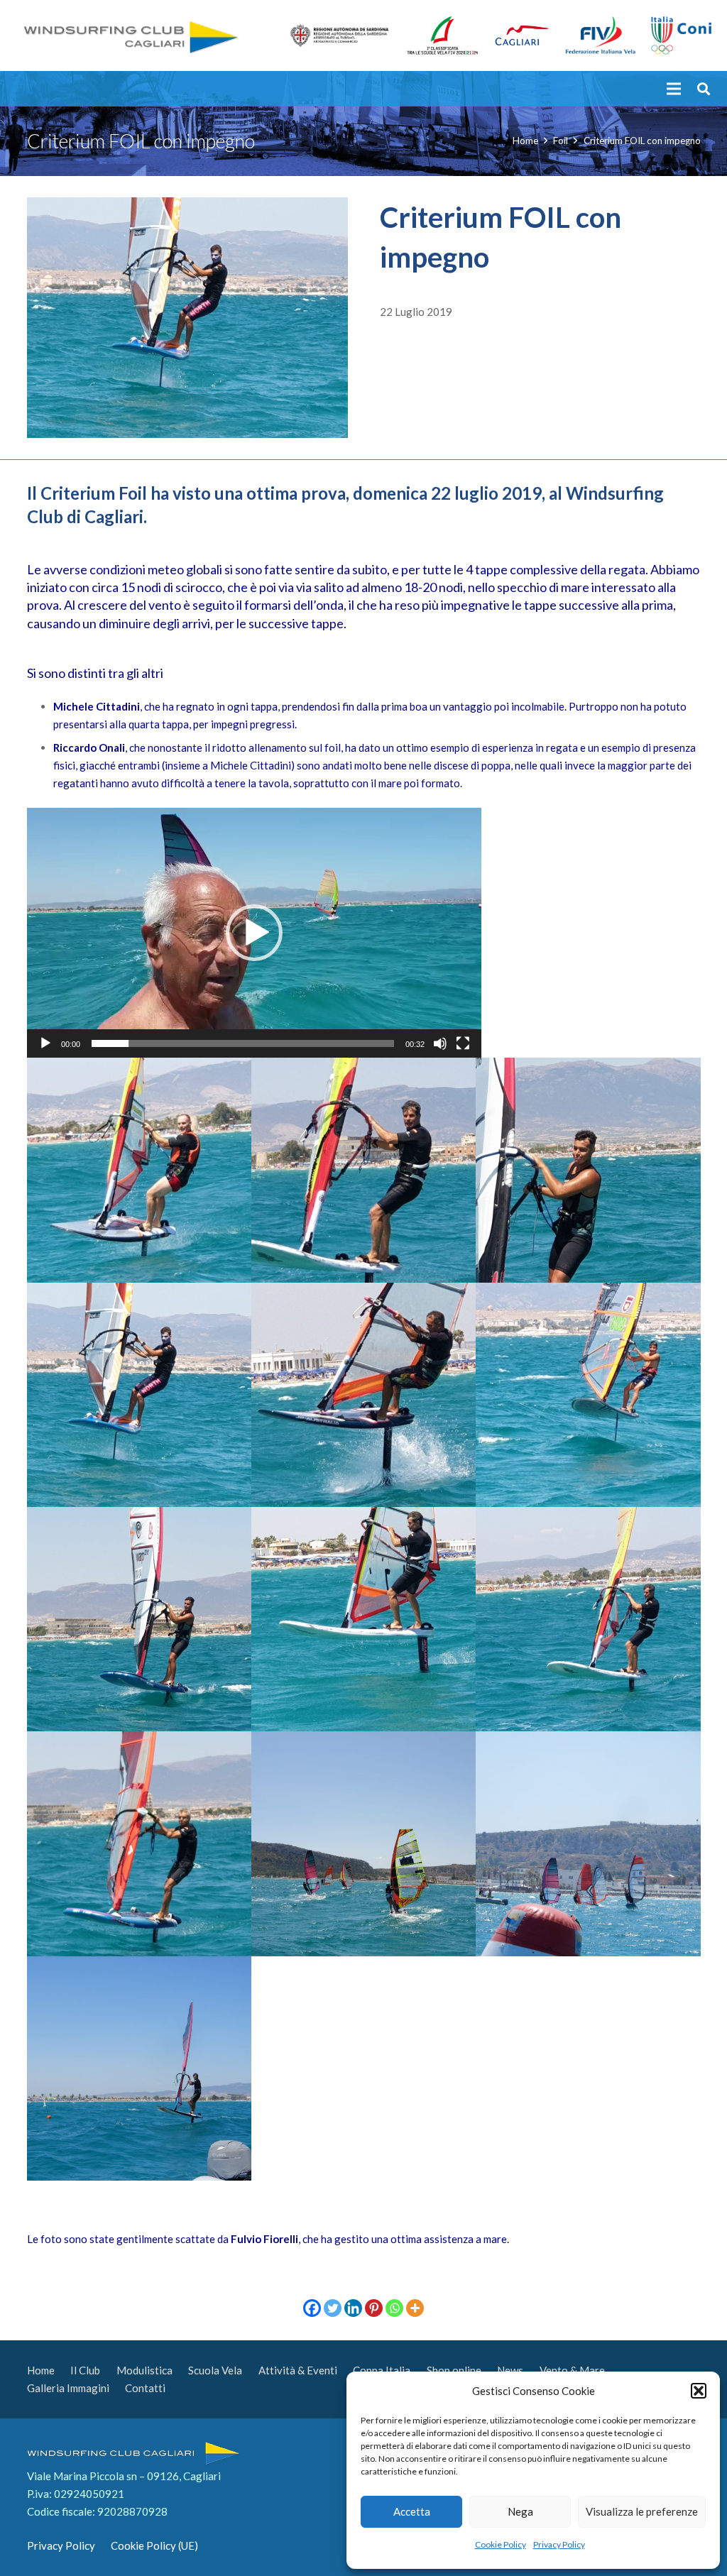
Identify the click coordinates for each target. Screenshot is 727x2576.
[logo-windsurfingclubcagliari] (129, 36)
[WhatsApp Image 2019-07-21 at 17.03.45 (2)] (139, 1395)
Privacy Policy (559, 2544)
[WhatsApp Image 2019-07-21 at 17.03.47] (363, 1170)
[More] (415, 2308)
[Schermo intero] (463, 1043)
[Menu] (674, 89)
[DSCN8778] (588, 1843)
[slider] (243, 1043)
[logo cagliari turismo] (523, 35)
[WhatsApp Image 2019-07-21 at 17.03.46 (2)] (588, 1170)
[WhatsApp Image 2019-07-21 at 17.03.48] (139, 1170)
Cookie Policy (501, 2544)
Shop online (454, 2370)
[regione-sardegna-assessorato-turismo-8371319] (339, 35)
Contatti (145, 2388)
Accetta (412, 2511)
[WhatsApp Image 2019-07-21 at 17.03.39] (363, 1619)
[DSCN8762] (139, 2068)
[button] (699, 2391)
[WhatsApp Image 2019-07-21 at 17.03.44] (363, 1395)
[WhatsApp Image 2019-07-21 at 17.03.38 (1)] (139, 1843)
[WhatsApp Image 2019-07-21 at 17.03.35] (363, 1843)
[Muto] (440, 1043)
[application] (254, 933)
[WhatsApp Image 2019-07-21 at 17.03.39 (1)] (588, 1619)
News (510, 2370)
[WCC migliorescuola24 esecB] (443, 35)
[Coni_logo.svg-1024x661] (681, 36)
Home (41, 2370)
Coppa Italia (382, 2370)
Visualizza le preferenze (642, 2511)
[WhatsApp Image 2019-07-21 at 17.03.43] (588, 1395)
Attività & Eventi (298, 2370)
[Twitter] (333, 2308)
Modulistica (144, 2370)
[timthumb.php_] (601, 36)
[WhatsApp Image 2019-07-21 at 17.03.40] (139, 1619)
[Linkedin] (353, 2308)
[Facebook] (312, 2308)
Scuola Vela (215, 2370)
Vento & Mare (572, 2370)
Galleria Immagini (68, 2388)
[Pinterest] (374, 2308)
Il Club (85, 2370)
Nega (520, 2511)
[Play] (45, 1043)
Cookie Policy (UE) (154, 2545)
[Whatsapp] (394, 2308)
